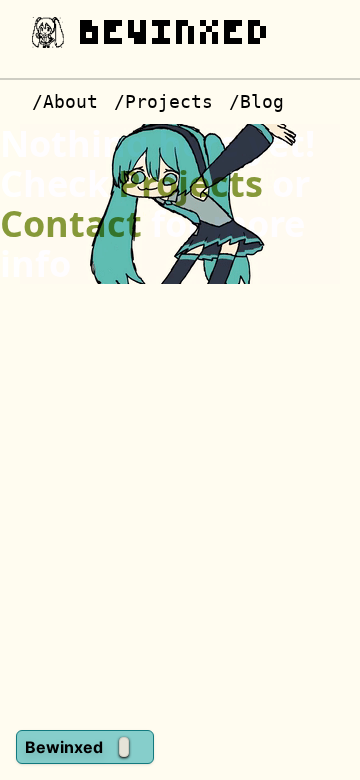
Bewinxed (176, 32)
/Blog (256, 101)
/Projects (163, 101)
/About (65, 101)
